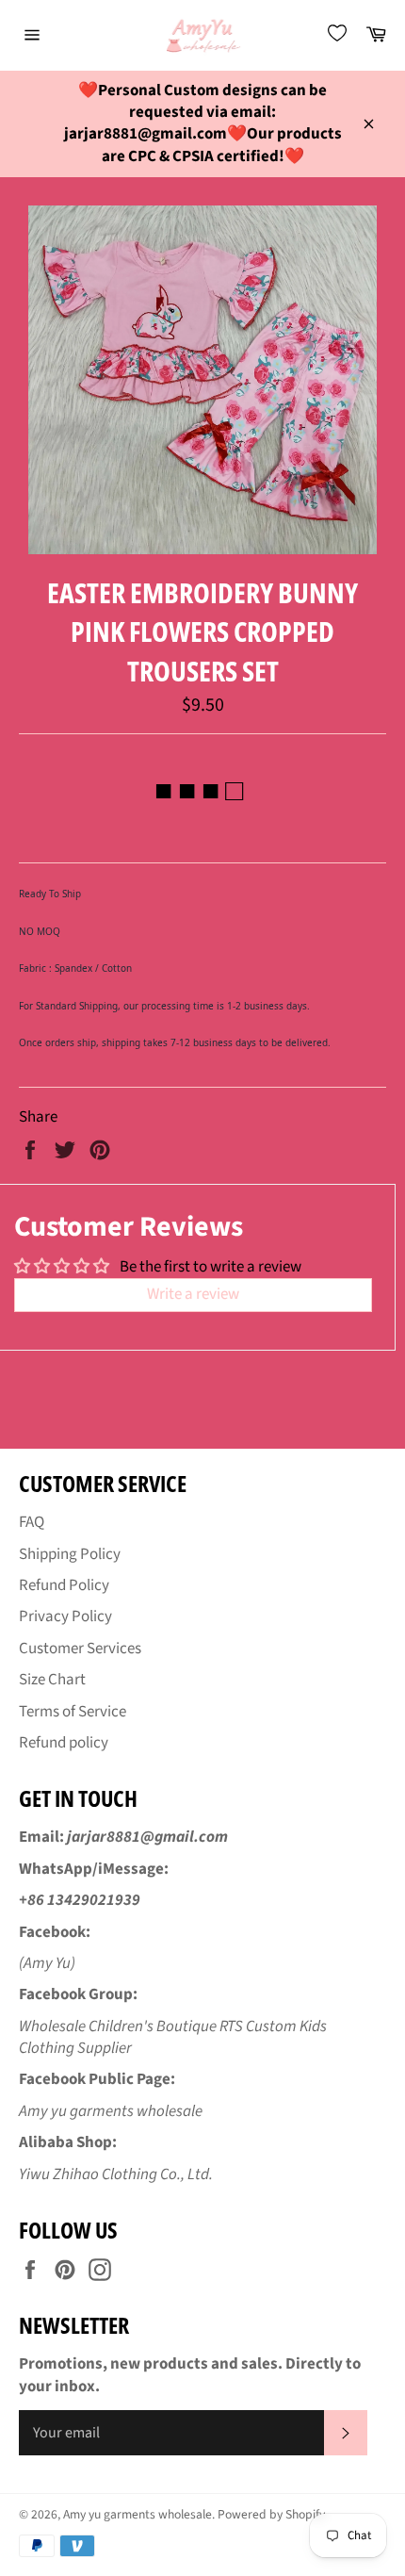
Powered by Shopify (271, 2514)
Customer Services (80, 1649)
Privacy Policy (65, 1616)
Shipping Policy (70, 1554)
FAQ (32, 1522)
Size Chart (52, 1680)
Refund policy (64, 1743)
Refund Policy (64, 1585)
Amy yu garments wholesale (138, 2514)
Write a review (193, 1294)
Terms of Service (73, 1712)
